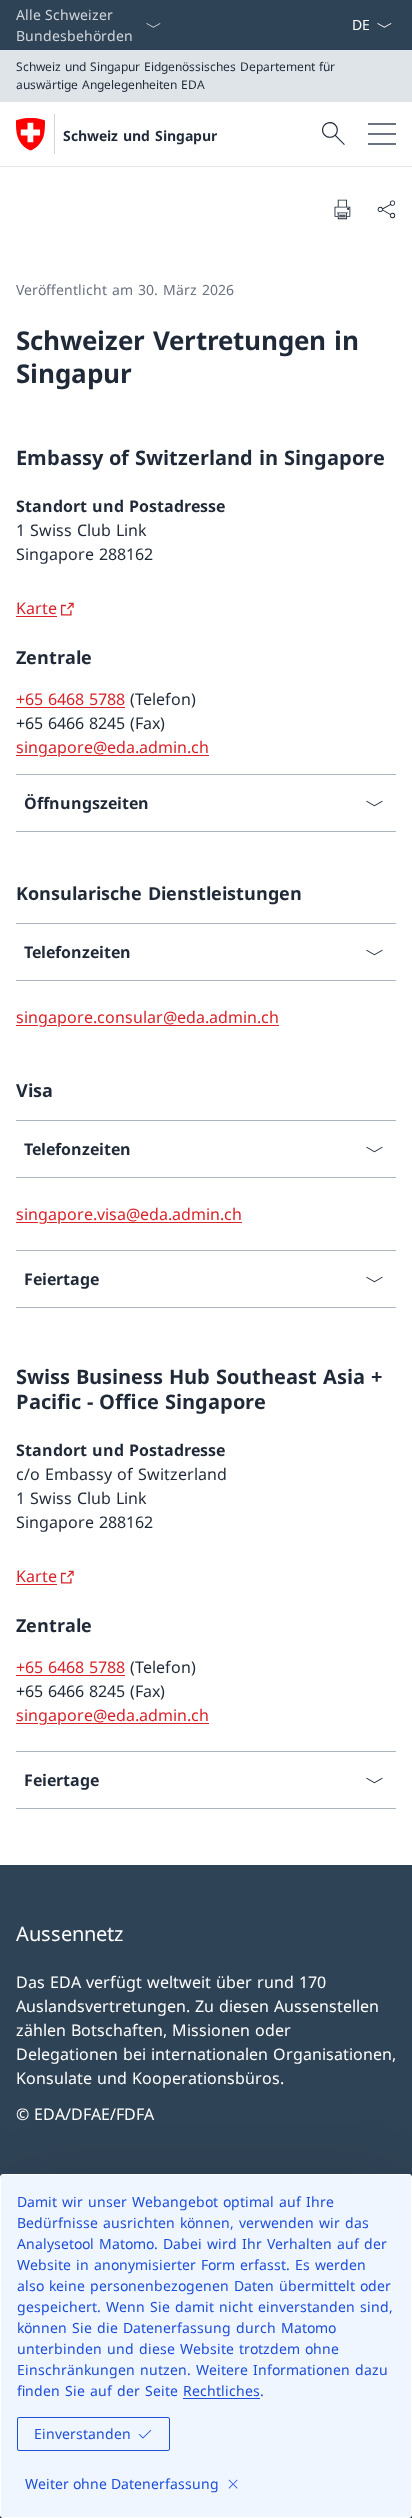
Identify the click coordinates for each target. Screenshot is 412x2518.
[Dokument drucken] (342, 209)
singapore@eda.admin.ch (112, 747)
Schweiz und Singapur (140, 135)
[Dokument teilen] (386, 209)
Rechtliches (221, 2390)
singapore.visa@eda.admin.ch (129, 1214)
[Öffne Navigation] (382, 134)
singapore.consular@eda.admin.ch (147, 1017)
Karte (36, 608)
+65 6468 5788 (70, 699)
